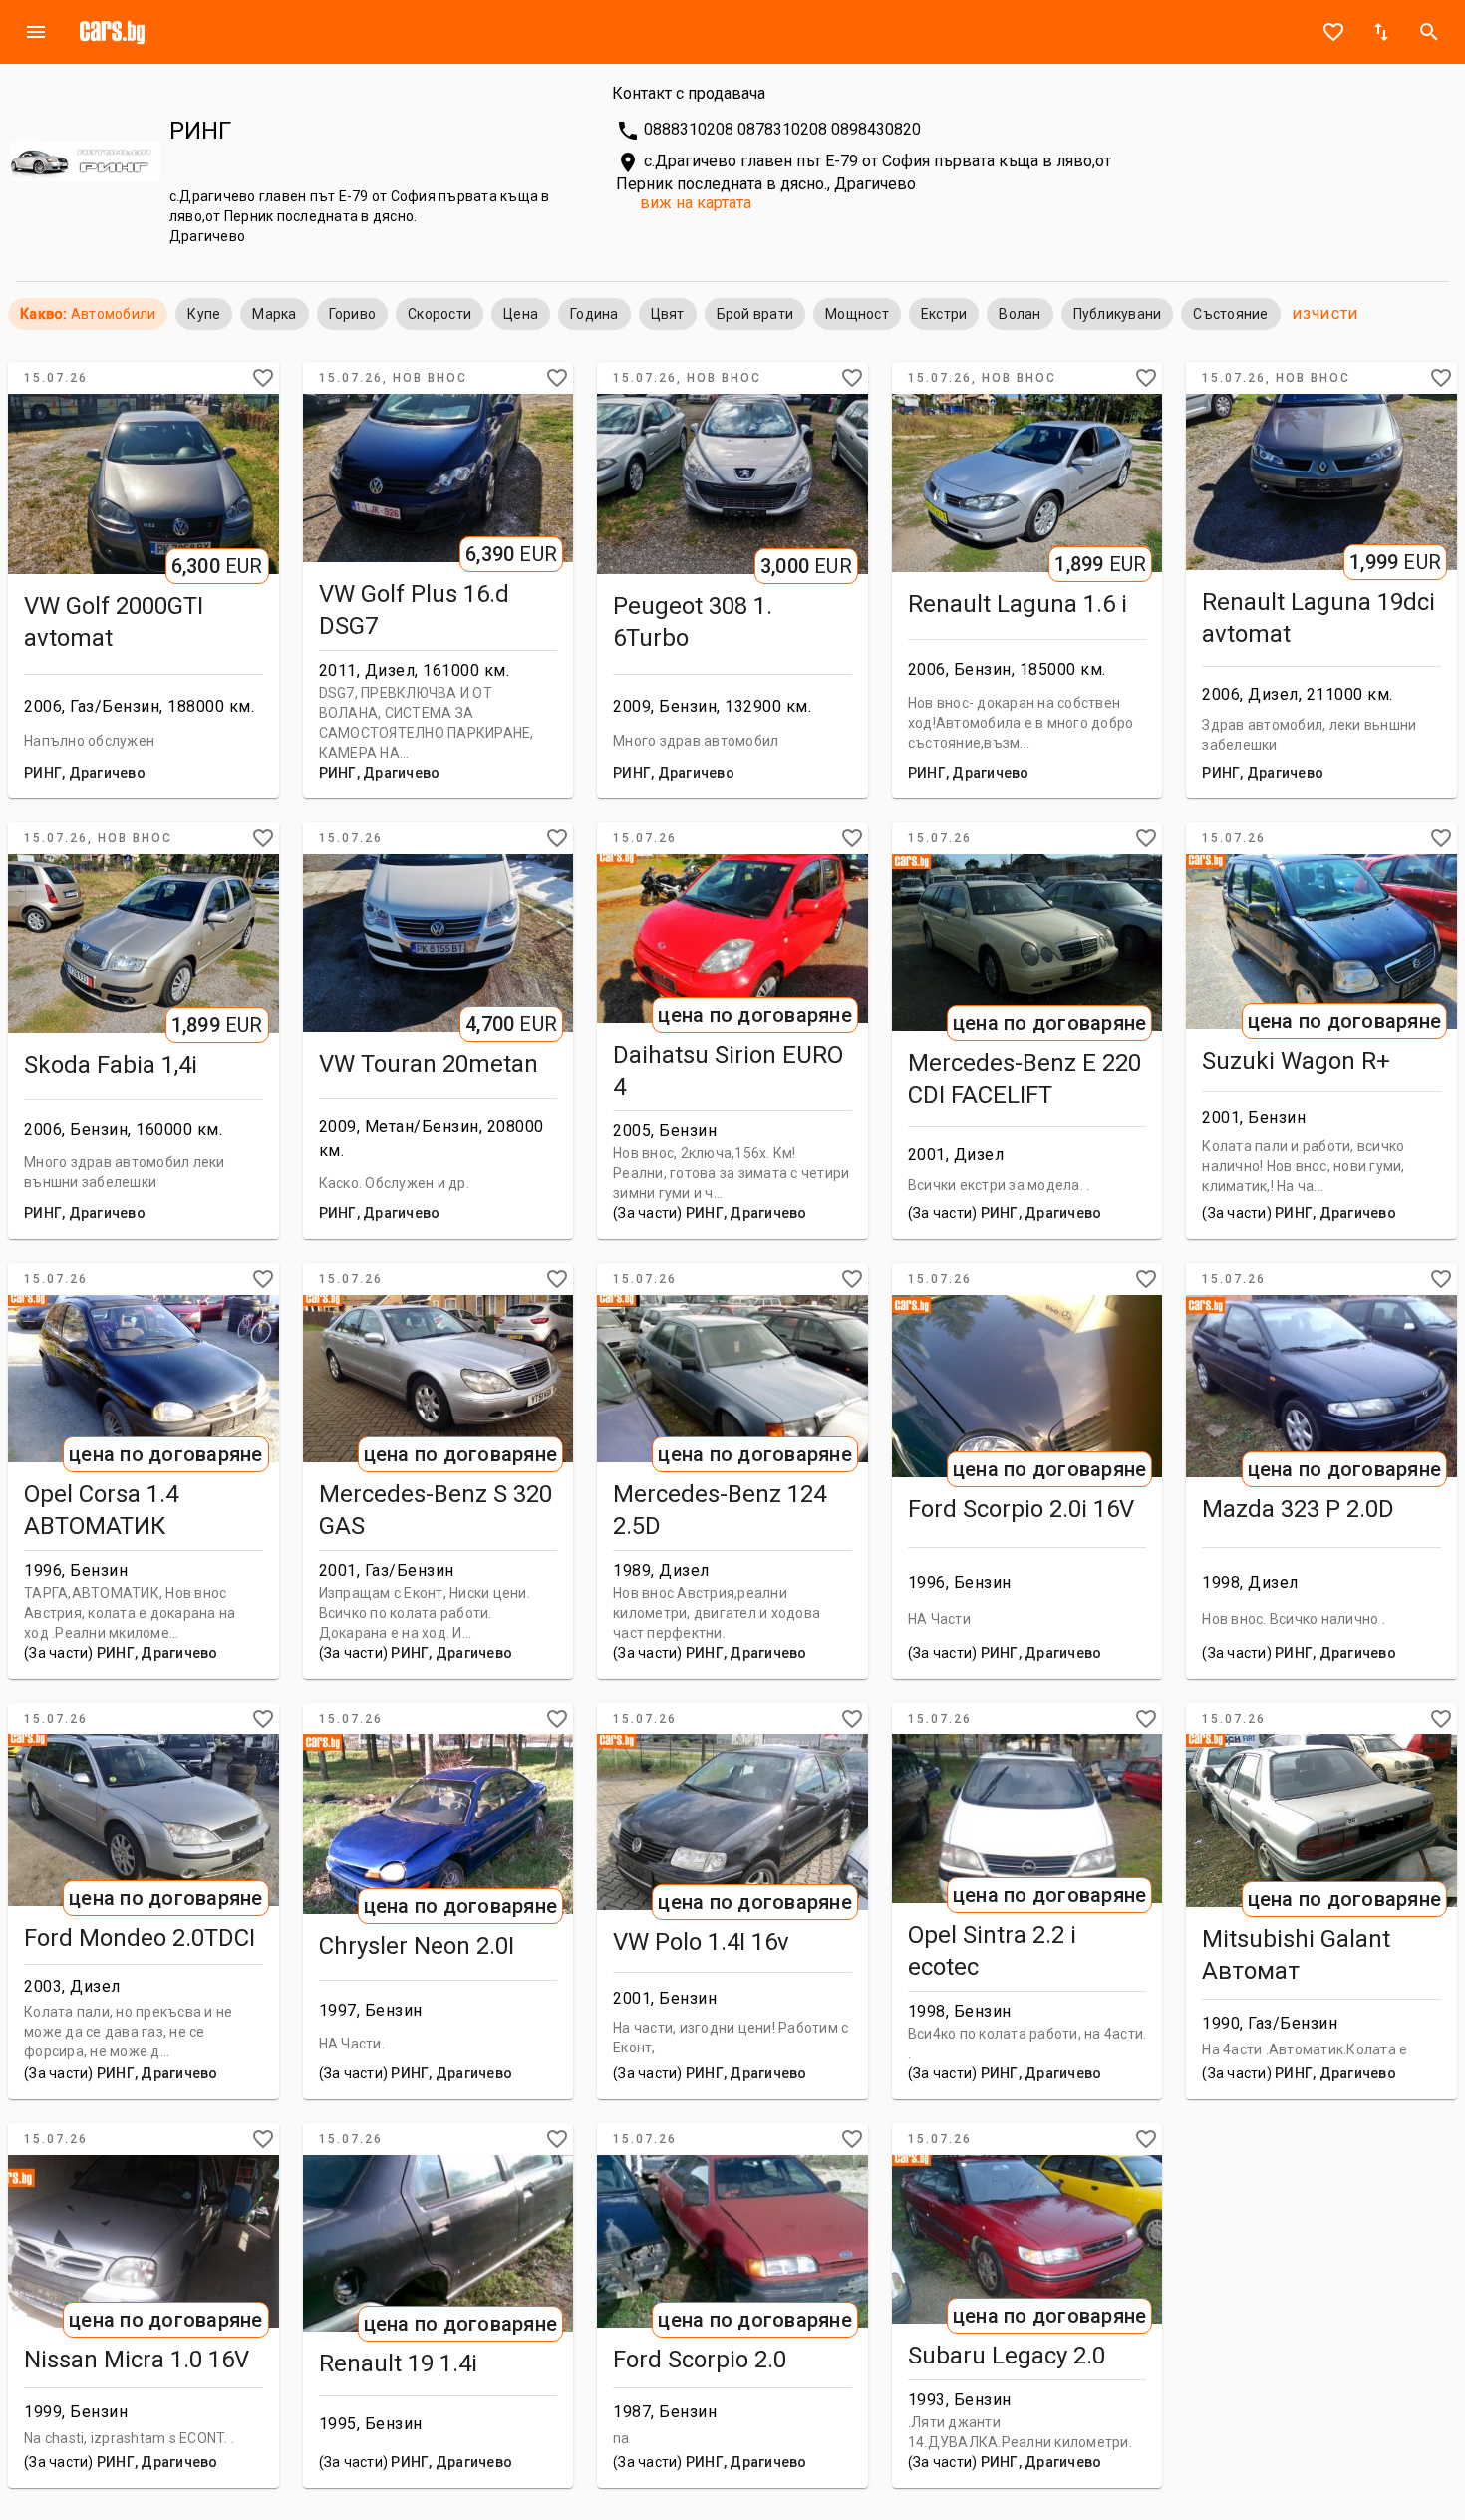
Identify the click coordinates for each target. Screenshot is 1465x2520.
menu (36, 32)
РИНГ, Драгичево (85, 773)
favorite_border (1333, 32)
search (1429, 32)
